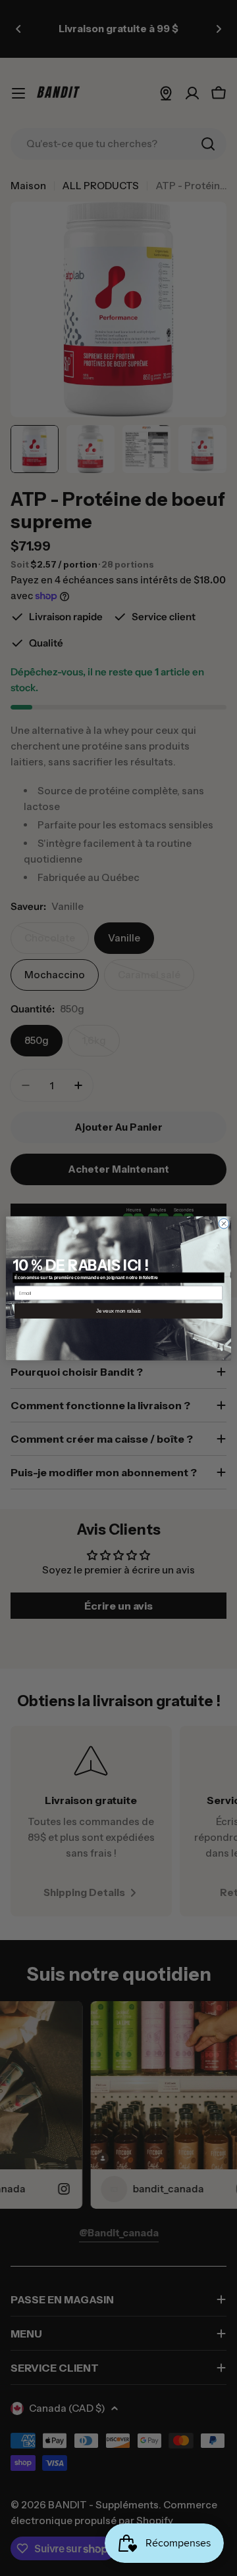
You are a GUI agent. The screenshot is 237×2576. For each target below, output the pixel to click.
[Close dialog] (224, 1223)
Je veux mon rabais (118, 1310)
